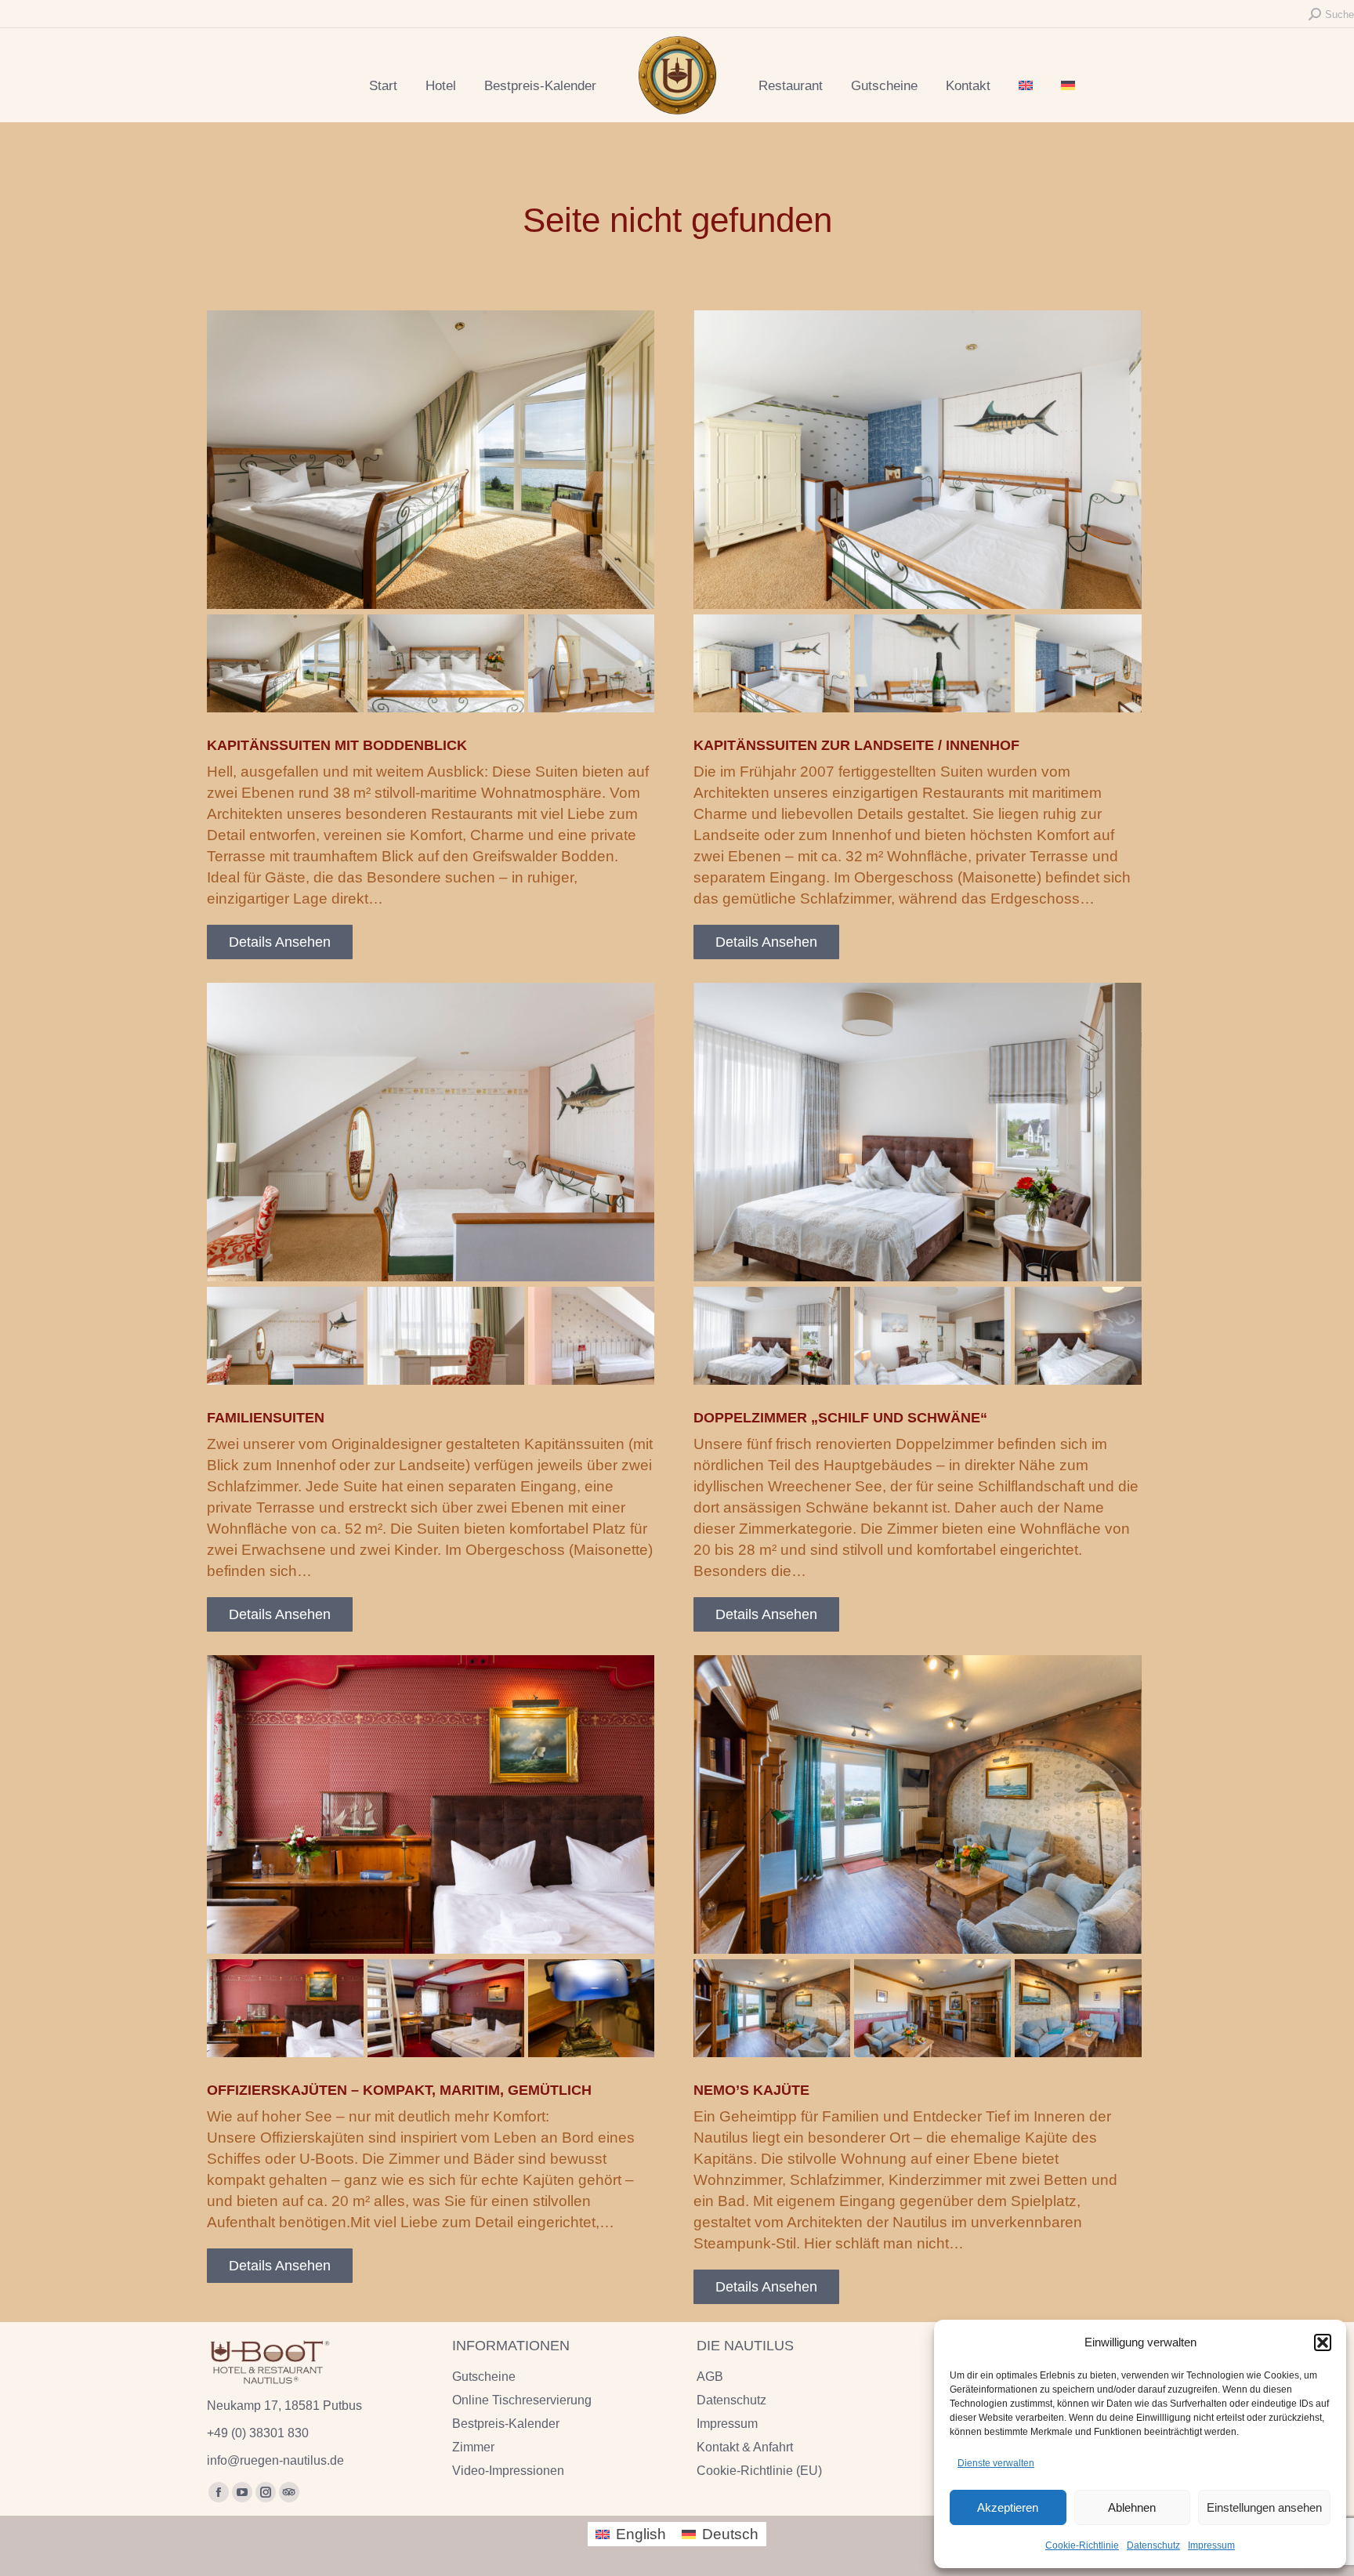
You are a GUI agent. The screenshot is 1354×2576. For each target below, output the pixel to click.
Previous (230, 477)
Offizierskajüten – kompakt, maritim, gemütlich (399, 2090)
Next (631, 477)
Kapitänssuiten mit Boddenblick (337, 745)
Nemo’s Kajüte (751, 2090)
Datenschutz (1153, 2545)
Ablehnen (1132, 2507)
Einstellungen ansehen (1264, 2507)
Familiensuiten (266, 1418)
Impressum (1211, 2545)
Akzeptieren (1008, 2507)
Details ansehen (280, 942)
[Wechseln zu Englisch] (1026, 86)
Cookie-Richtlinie (1082, 2545)
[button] (1323, 2342)
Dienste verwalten (996, 2463)
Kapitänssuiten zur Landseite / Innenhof (856, 745)
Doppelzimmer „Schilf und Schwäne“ (840, 1418)
